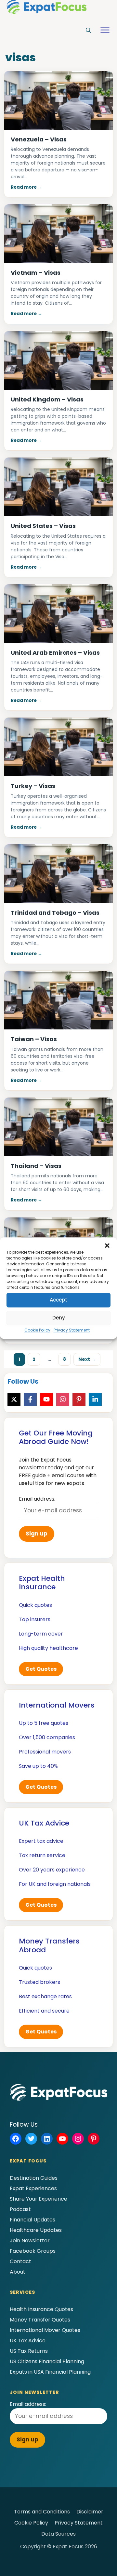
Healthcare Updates (36, 2230)
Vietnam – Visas (36, 273)
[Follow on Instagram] (63, 1399)
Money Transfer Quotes (40, 2320)
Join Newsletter (30, 2241)
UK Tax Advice (28, 2341)
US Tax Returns (29, 2351)
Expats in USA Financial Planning (50, 2372)
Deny (59, 1318)
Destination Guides (34, 2178)
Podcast (20, 2209)
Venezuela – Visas (39, 139)
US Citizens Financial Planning (47, 2361)
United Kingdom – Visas (47, 399)
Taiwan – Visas (34, 1039)
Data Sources (58, 2534)
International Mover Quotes (45, 2330)
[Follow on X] (14, 1399)
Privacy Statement (72, 1330)
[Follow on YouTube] (46, 1399)
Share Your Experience (39, 2199)
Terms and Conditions (42, 2512)
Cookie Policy (37, 1330)
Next (87, 1359)
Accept (58, 1300)
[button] (107, 1245)
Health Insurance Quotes (41, 2309)
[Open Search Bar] (88, 31)
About (18, 2272)
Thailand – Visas (36, 1166)
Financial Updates (32, 2220)
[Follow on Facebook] (30, 1399)
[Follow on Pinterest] (79, 1399)
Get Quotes (41, 1669)
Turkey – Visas (33, 786)
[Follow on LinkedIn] (95, 1399)
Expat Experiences (33, 2188)
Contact (20, 2261)
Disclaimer (90, 2512)
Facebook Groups (33, 2251)
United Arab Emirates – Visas (55, 653)
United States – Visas (43, 526)
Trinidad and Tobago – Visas (55, 913)
